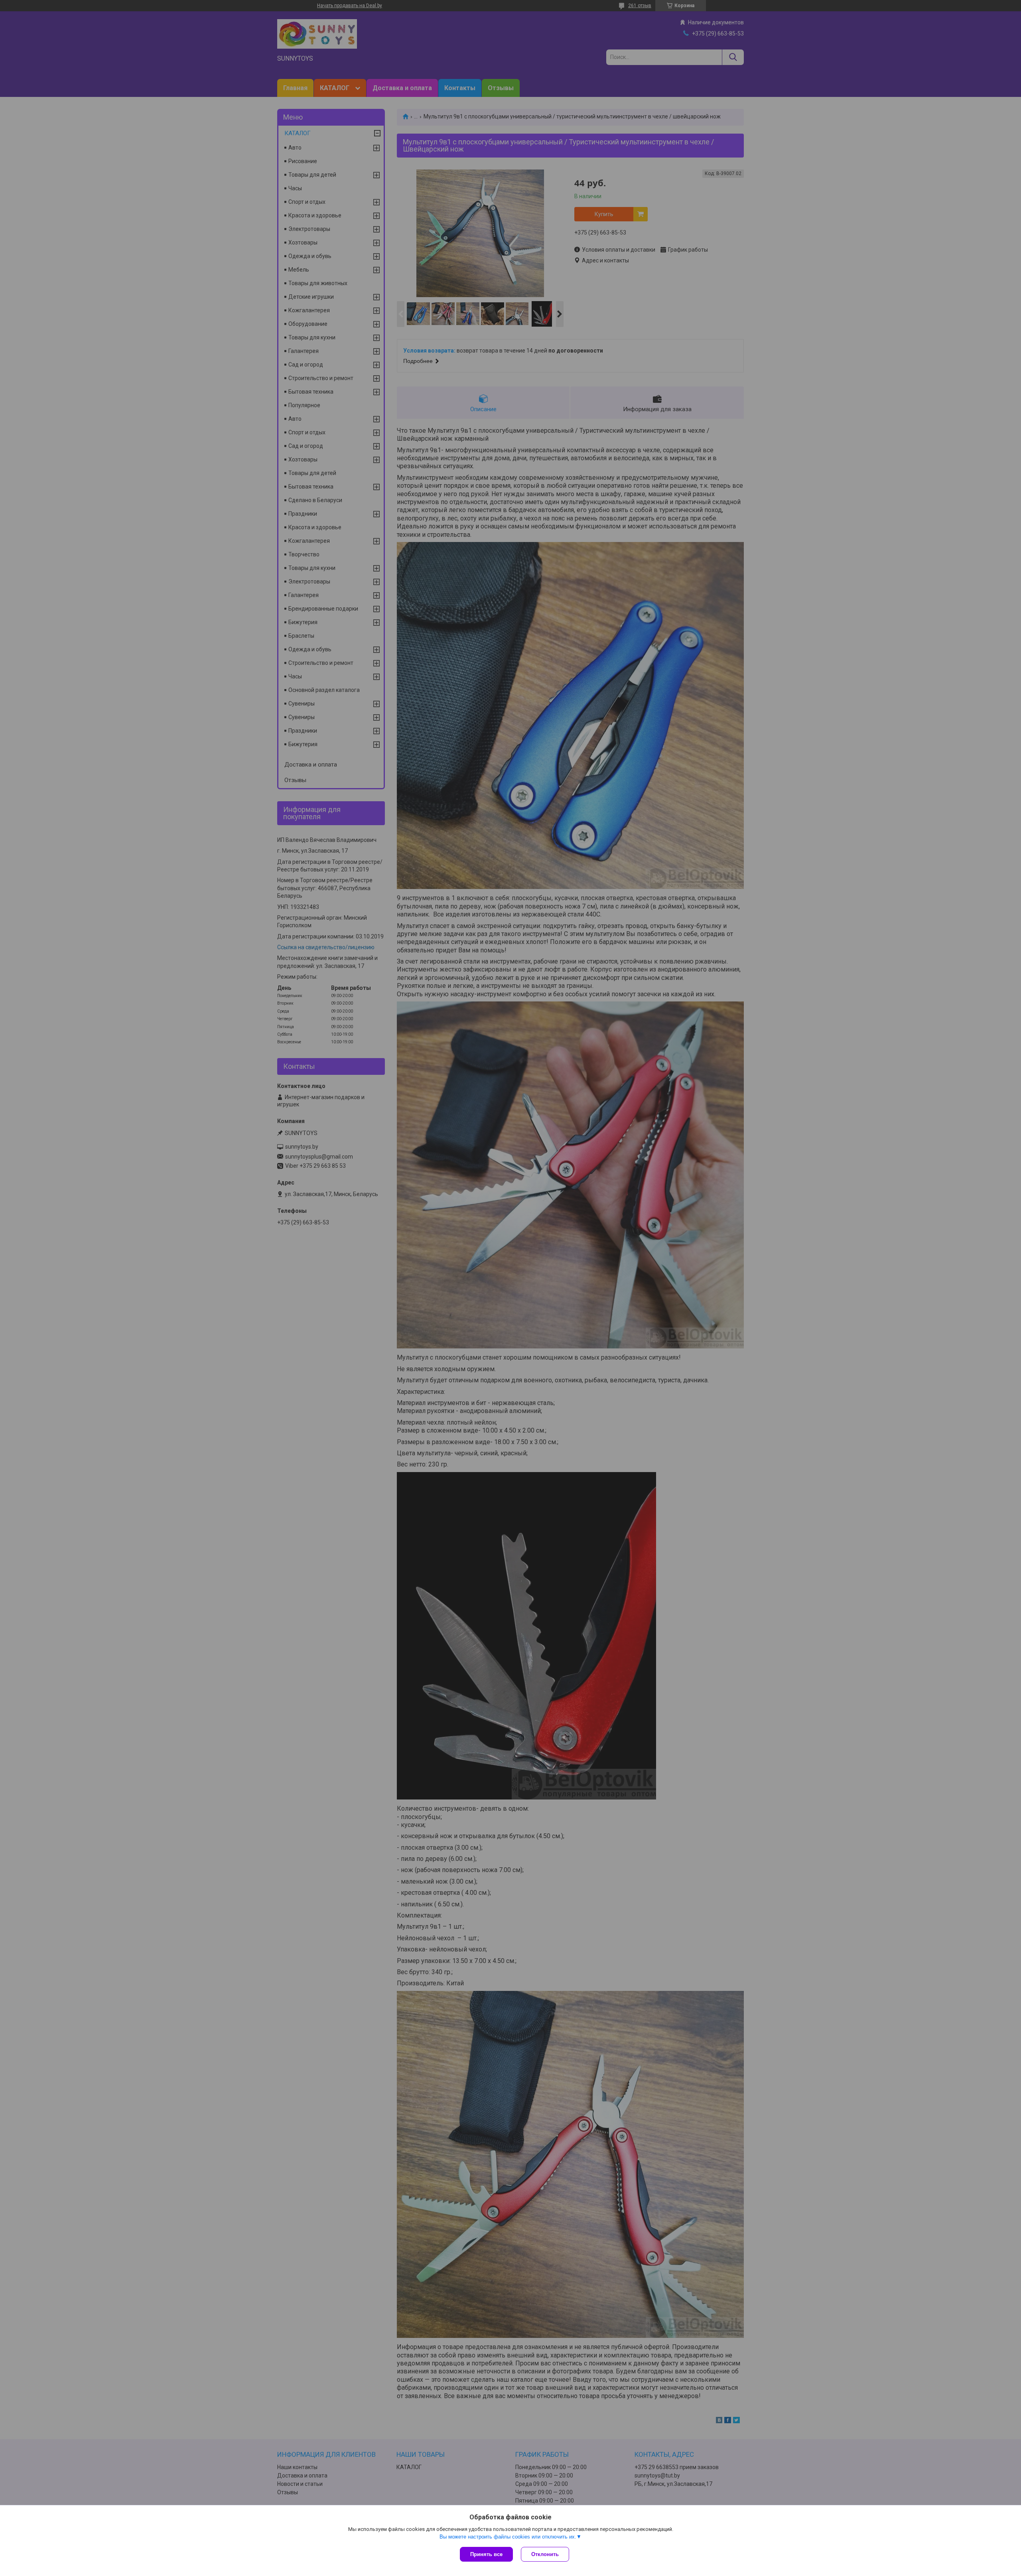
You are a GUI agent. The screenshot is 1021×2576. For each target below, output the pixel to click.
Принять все (486, 2554)
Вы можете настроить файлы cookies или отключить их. (508, 2537)
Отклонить (545, 2554)
